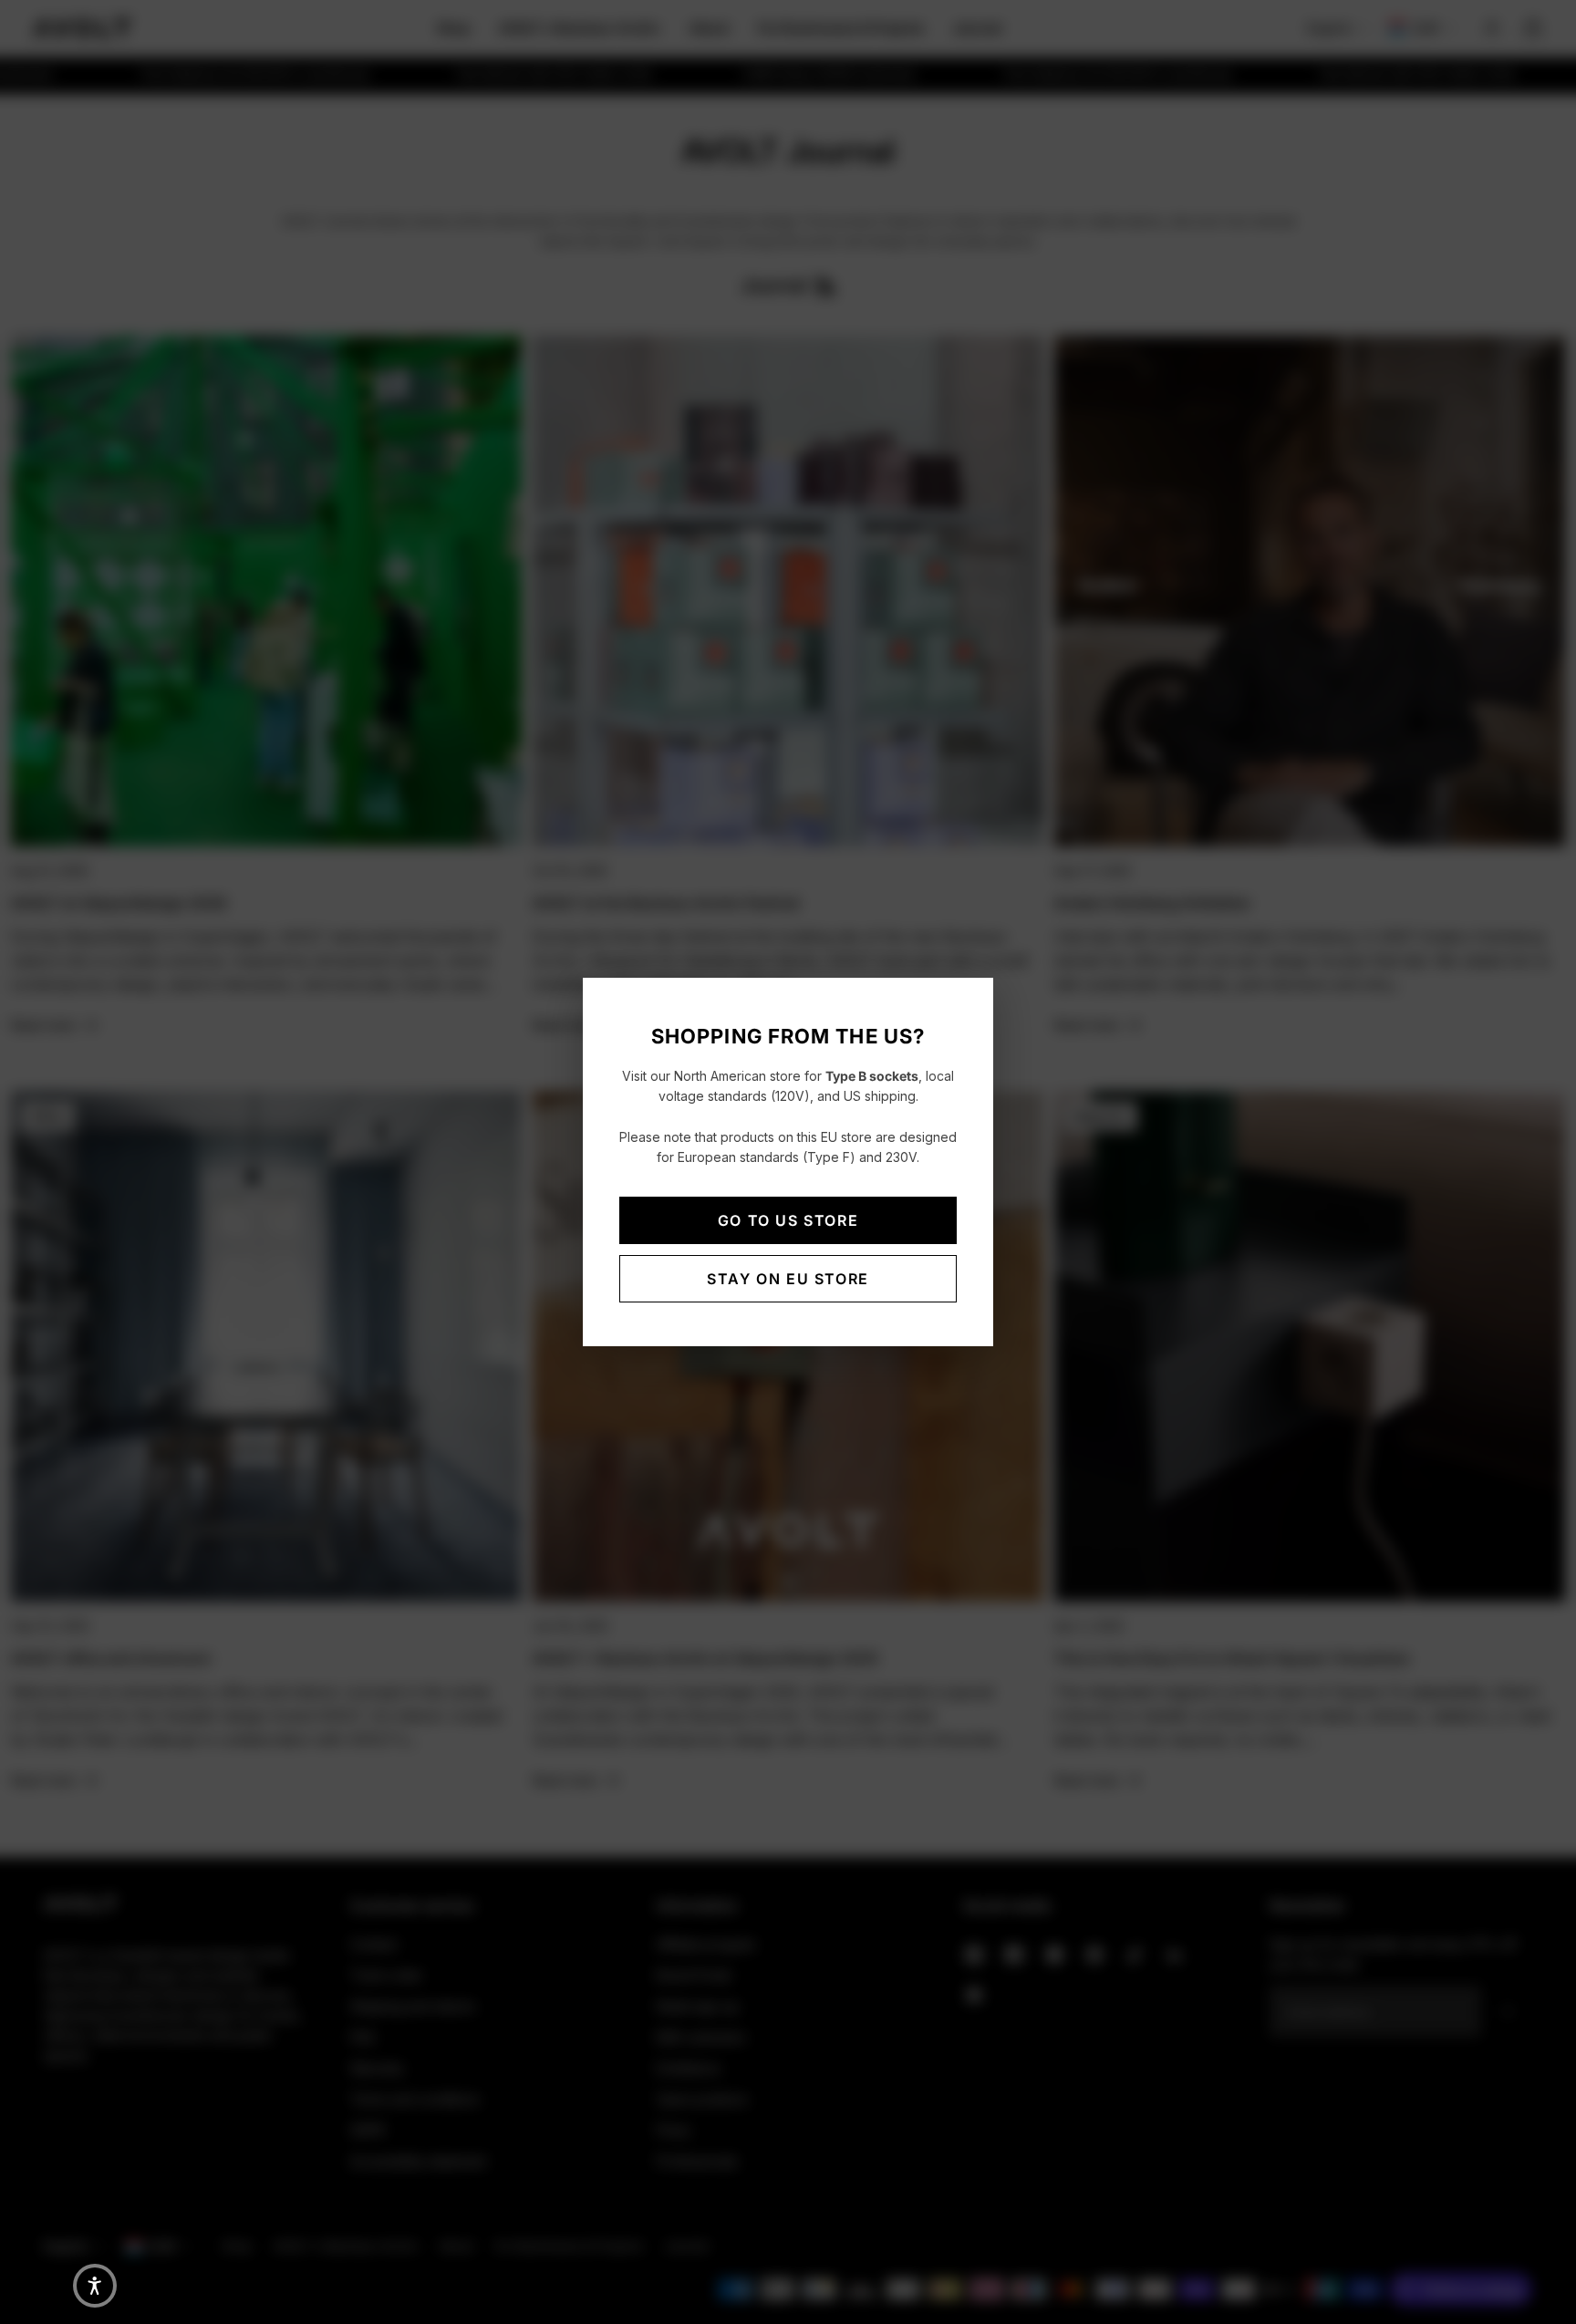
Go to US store (788, 1220)
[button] (95, 2286)
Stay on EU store (788, 1279)
